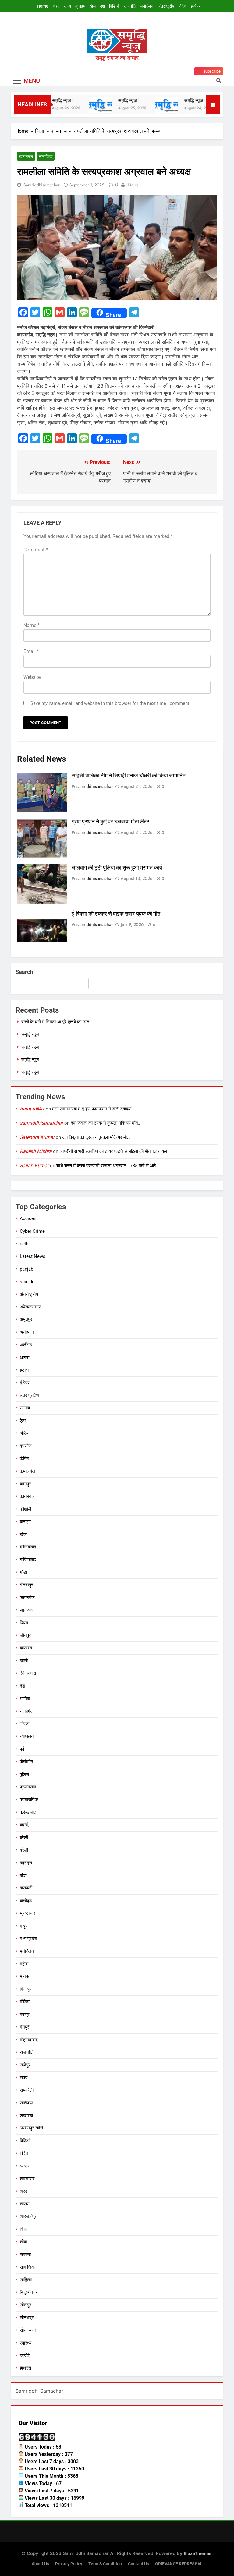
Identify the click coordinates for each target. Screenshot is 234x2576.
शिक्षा (24, 2229)
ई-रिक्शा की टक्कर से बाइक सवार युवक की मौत (116, 914)
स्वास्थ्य (26, 2343)
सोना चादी (28, 2330)
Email (31, 651)
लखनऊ (26, 2115)
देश (102, 6)
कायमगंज (26, 156)
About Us (40, 2564)
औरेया (25, 1433)
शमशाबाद (27, 2179)
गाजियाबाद (28, 1547)
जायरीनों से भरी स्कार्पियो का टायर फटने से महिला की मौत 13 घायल (113, 1151)
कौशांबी (25, 1509)
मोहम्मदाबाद (29, 2040)
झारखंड (26, 1648)
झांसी (24, 1661)
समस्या (25, 2255)
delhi (25, 1244)
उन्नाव (25, 1408)
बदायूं (24, 1825)
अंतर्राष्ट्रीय (166, 6)
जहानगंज (27, 1598)
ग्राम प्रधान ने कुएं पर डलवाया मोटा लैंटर (110, 822)
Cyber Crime (32, 1231)
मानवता (26, 1976)
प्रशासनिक (29, 1799)
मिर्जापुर (26, 1989)
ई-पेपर (196, 6)
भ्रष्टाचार (28, 1913)
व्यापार (25, 2166)
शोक (23, 2242)
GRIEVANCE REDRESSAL (179, 2564)
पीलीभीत (26, 1762)
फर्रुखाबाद (28, 1812)
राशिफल (27, 2103)
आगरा (25, 1358)
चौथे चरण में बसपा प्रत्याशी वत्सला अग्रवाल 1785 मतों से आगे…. (108, 1166)
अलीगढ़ (26, 1345)
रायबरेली (27, 2090)
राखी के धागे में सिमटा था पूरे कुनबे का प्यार (55, 1022)
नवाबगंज (27, 1711)
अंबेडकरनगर (30, 1307)
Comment (36, 550)
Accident (29, 1218)
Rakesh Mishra (36, 1151)
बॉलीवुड (26, 1901)
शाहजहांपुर (28, 2216)
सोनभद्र (27, 2318)
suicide (27, 1282)
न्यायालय (27, 1736)
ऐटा (23, 1421)
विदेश (183, 6)
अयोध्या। (27, 1332)
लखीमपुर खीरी (31, 2128)
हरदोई (25, 2355)
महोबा (24, 1964)
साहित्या (26, 2280)
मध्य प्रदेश (28, 1939)
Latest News (33, 1256)
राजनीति (130, 6)
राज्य (67, 6)
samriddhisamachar (42, 185)
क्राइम (80, 6)
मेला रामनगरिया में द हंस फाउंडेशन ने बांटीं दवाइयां (92, 1109)
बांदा (23, 1875)
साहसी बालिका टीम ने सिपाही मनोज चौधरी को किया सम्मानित (129, 776)
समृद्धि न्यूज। (112, 100)
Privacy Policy (69, 2564)
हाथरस (25, 2368)
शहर (56, 6)
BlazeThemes (198, 2553)
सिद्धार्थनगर (29, 2292)
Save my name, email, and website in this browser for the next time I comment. (110, 703)
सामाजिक (46, 156)
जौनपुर (25, 1635)
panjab (27, 1269)
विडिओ (114, 6)
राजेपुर (25, 2065)
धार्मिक (25, 1699)
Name (32, 625)
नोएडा (25, 1724)
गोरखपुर (27, 1585)
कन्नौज (26, 1446)
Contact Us (138, 2564)
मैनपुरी (25, 2027)
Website (32, 677)
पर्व (22, 1749)
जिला (24, 1623)
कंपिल (25, 1458)
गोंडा (23, 1572)
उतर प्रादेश (29, 1395)
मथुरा (24, 1926)
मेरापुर (25, 2015)
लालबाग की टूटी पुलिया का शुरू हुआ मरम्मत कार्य (117, 868)
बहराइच (26, 1863)
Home (43, 6)
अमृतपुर (26, 1319)
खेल (93, 6)
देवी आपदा (28, 1673)
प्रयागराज (28, 1787)
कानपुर (25, 1484)
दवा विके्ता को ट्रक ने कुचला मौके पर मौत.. (105, 1123)
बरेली (24, 1838)
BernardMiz (32, 1109)
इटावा (24, 1370)
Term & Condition (105, 2564)
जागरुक (26, 1610)
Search (24, 972)
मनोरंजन (147, 6)
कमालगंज (28, 1471)
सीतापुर (26, 2305)
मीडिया (25, 2002)
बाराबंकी (26, 1888)
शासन (25, 2204)
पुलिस (24, 1774)
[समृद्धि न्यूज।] (83, 105)
